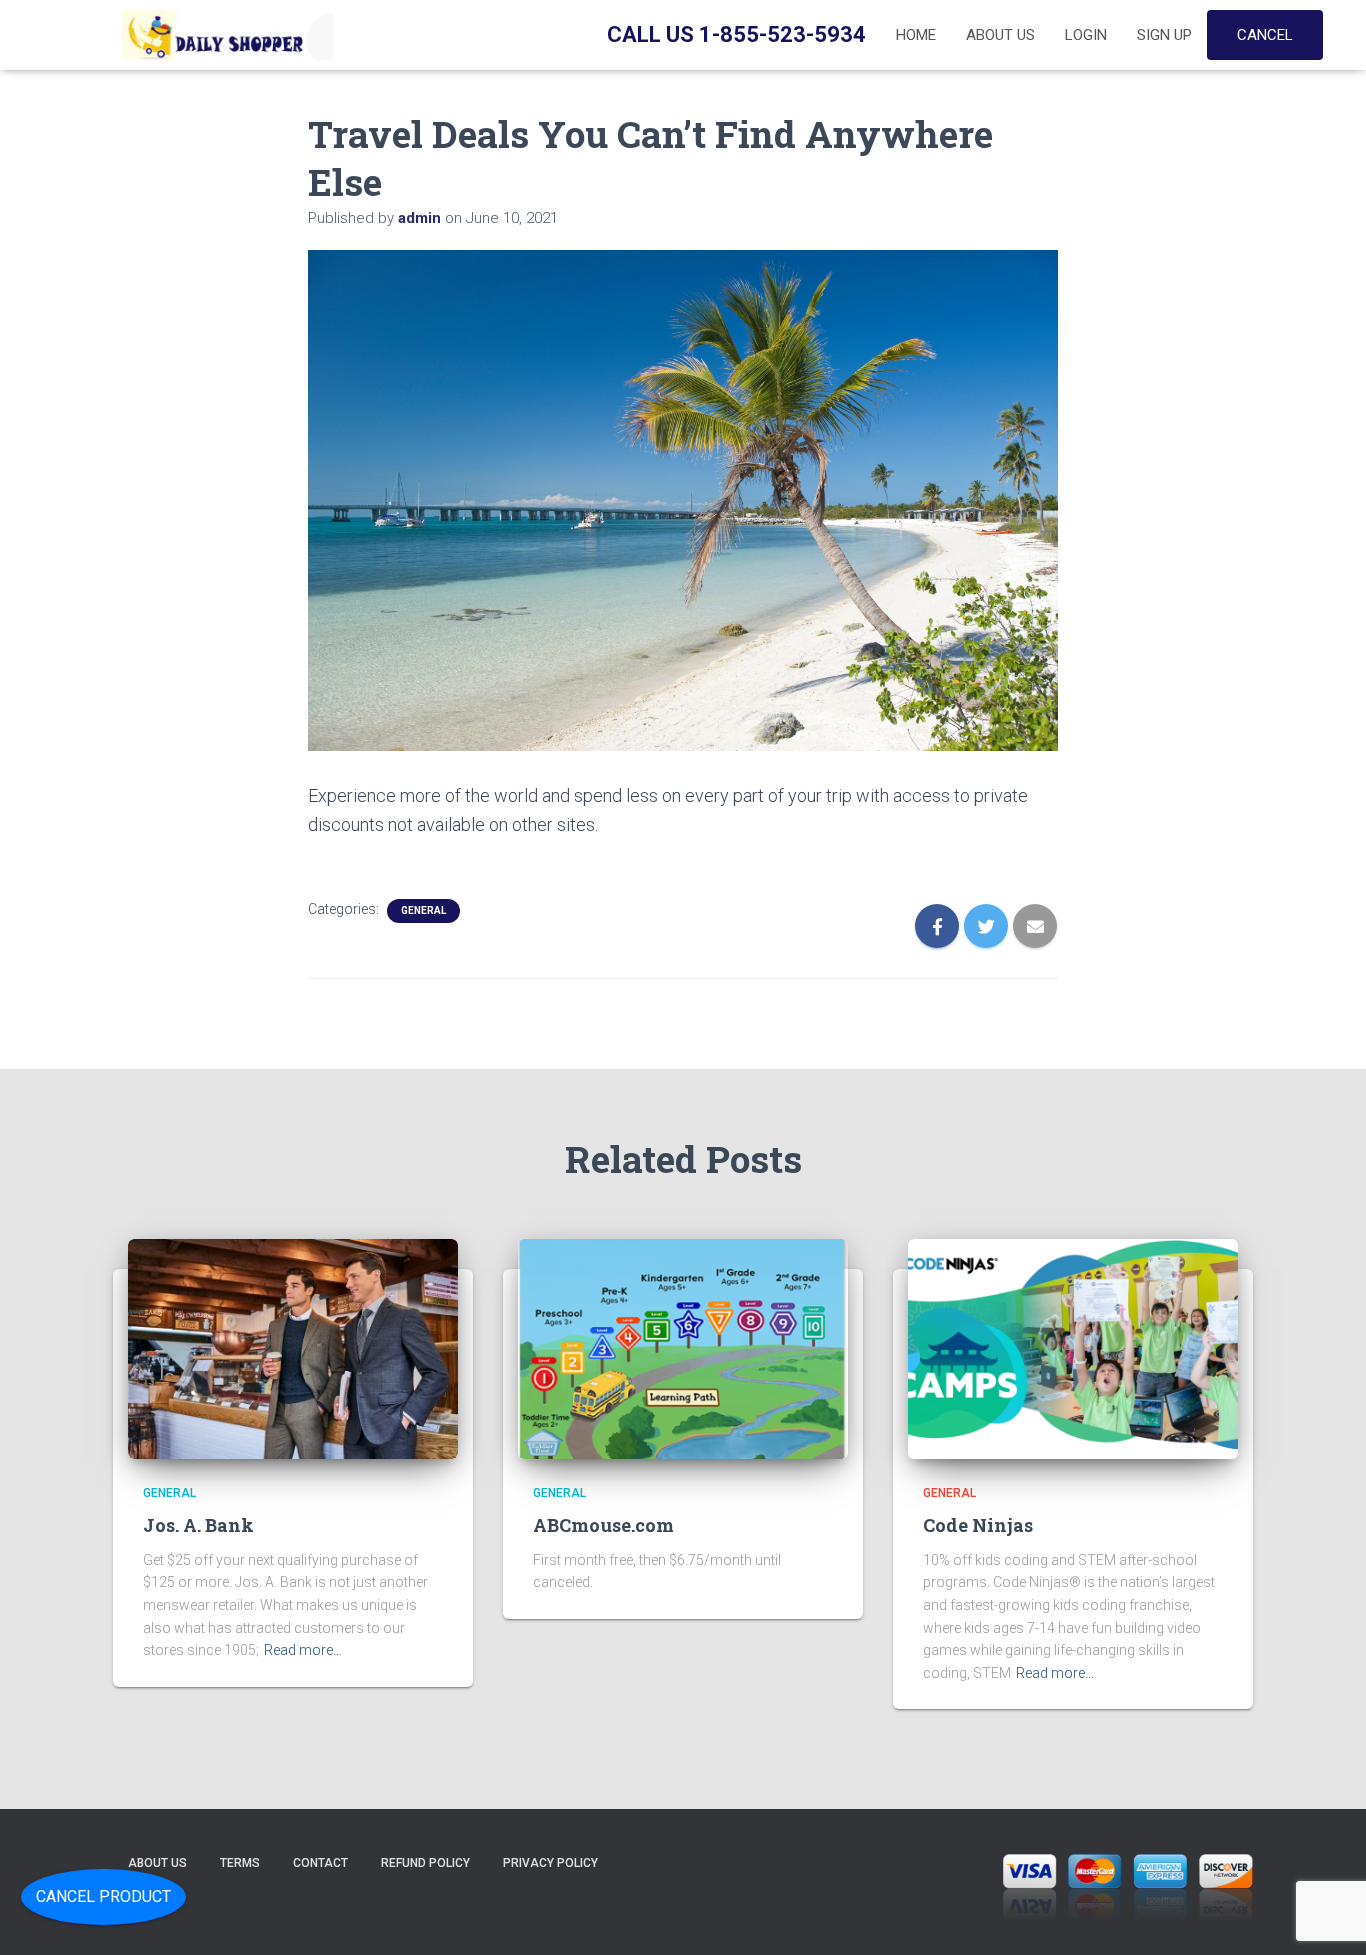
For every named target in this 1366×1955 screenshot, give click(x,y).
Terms (240, 1863)
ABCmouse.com (603, 1525)
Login (1086, 35)
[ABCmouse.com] (683, 1348)
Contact (320, 1863)
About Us (1000, 35)
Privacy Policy (550, 1863)
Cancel (1265, 35)
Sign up (1164, 35)
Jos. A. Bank (198, 1525)
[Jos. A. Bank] (293, 1348)
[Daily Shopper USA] (223, 35)
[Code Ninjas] (1073, 1348)
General (423, 910)
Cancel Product (103, 1896)
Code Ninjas (978, 1525)
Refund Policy (425, 1863)
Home (916, 35)
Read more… (303, 1650)
